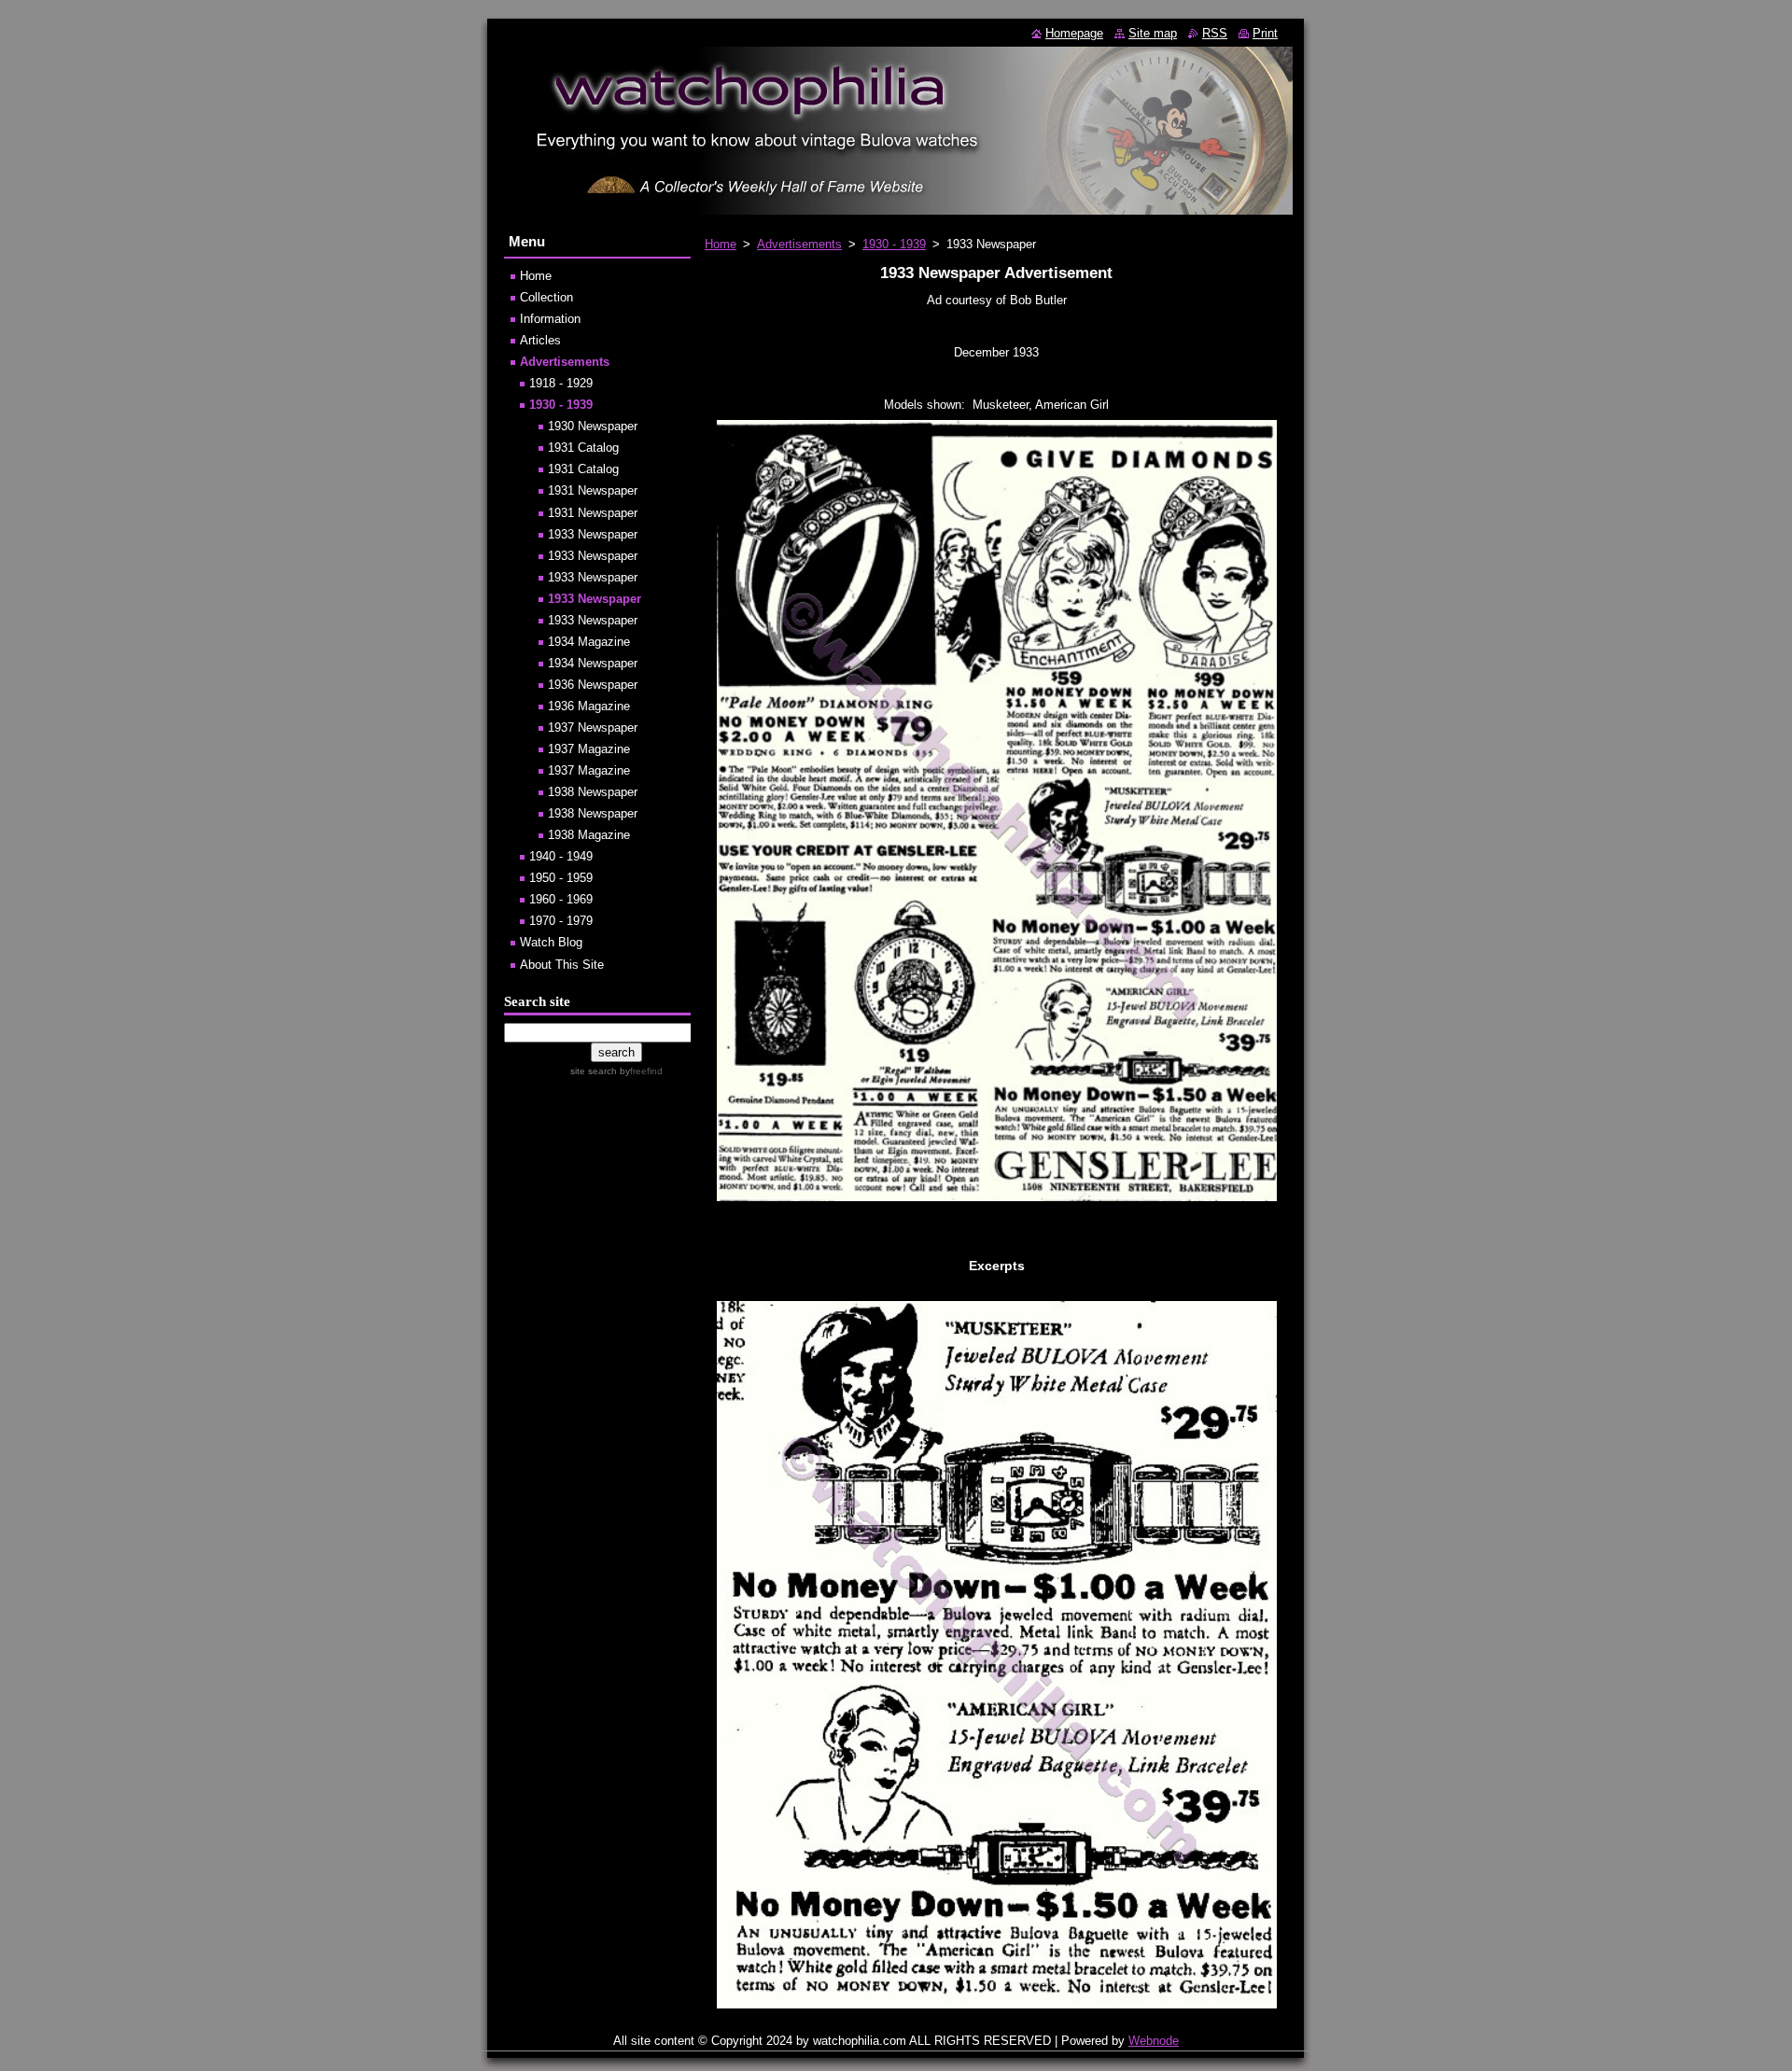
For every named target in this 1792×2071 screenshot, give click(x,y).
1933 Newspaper (593, 534)
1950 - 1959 (561, 878)
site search (594, 1071)
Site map (1153, 33)
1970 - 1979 (561, 921)
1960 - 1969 (561, 899)
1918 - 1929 (561, 383)
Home (721, 244)
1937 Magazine (589, 749)
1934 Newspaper (593, 663)
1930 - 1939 (894, 244)
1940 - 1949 (561, 856)
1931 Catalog (583, 448)
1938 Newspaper (593, 792)
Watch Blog (551, 942)
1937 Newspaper (593, 728)
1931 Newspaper (593, 490)
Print (1265, 33)
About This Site (562, 965)
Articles (540, 340)
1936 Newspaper (593, 685)
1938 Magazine (589, 835)
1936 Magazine (589, 706)
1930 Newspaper (593, 426)
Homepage (1074, 33)
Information (550, 319)
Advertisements (799, 244)
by (640, 1071)
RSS (1215, 33)
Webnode (1154, 2041)
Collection (546, 297)
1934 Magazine (589, 642)
